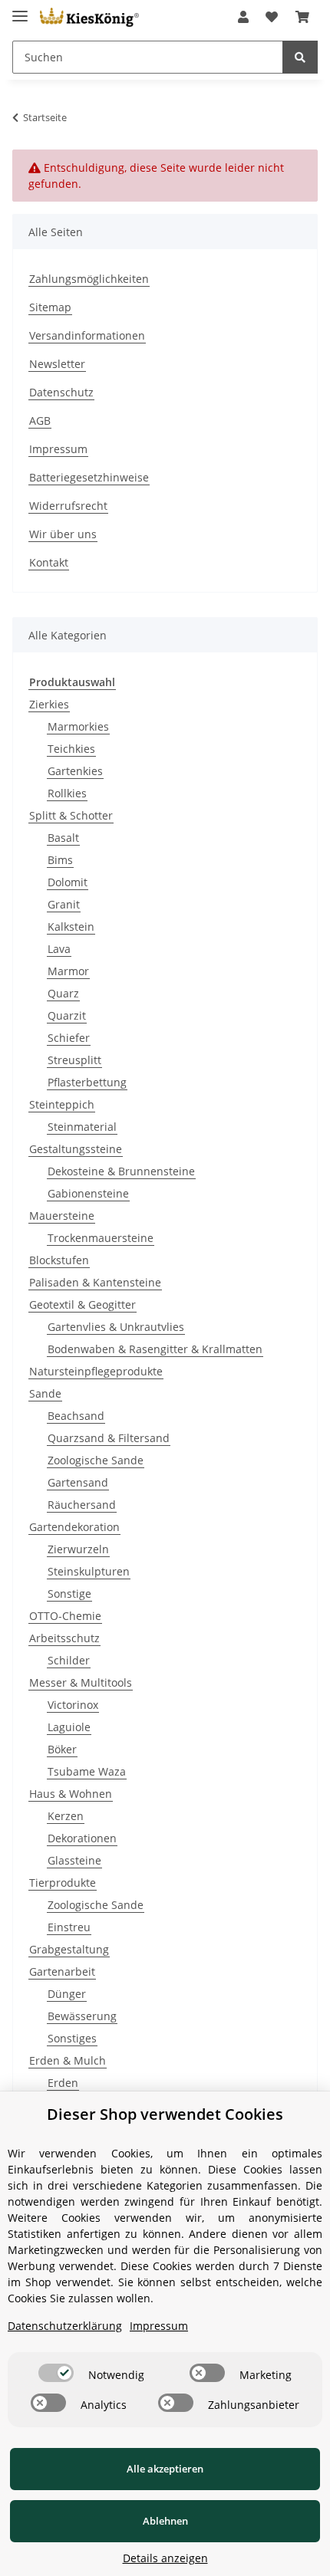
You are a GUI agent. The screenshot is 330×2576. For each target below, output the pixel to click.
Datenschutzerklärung (65, 2326)
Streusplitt (74, 1060)
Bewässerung (82, 2016)
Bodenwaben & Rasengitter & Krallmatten (155, 1349)
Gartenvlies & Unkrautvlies (116, 1327)
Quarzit (67, 1015)
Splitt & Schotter (71, 815)
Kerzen (66, 1816)
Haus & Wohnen (71, 1794)
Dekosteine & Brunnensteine (121, 1171)
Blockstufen (59, 1260)
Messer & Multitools (81, 1682)
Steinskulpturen (89, 1571)
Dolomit (68, 882)
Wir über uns (63, 534)
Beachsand (76, 1416)
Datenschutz (61, 392)
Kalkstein (71, 927)
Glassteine (74, 1860)
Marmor (68, 971)
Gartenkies (75, 771)
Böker (62, 1749)
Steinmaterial (82, 1127)
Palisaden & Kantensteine (95, 1282)
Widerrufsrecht (68, 506)
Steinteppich (62, 1104)
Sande (45, 1393)
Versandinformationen (87, 335)
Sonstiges (72, 2038)
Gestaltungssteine (76, 1149)
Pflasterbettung (87, 1082)
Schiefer (69, 1038)
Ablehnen (165, 2521)
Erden (63, 2083)
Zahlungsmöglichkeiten (89, 279)
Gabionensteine (88, 1193)
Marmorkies (78, 726)
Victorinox (73, 1705)
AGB (40, 421)
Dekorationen (82, 1838)
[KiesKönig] (89, 17)
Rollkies (67, 793)
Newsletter (57, 364)
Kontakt (49, 562)
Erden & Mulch (68, 2060)
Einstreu (69, 1927)
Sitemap (50, 307)
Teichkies (71, 749)
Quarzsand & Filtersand (109, 1438)
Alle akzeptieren (165, 2469)
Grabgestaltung (69, 1949)
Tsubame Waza (87, 1771)
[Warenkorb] (302, 17)
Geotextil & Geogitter (82, 1304)
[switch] (56, 2373)
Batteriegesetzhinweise (89, 477)
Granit (64, 904)
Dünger (67, 1994)
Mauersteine (62, 1216)
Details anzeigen (165, 2558)
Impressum (58, 449)
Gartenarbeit (62, 1971)
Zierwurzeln (78, 1549)
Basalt (63, 838)
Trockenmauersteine (101, 1238)
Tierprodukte (63, 1883)
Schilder (69, 1660)
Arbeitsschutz (64, 1638)
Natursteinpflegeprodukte (96, 1371)
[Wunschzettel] (272, 17)
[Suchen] (300, 57)
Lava (59, 949)
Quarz (63, 993)
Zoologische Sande (96, 1460)
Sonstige (69, 1594)
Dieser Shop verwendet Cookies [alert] (165, 2114)
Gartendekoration (74, 1527)
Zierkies (49, 704)
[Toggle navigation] (20, 10)
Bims (60, 860)
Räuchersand (82, 1505)
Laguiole (69, 1727)
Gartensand (78, 1482)
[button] (243, 17)
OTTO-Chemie (65, 1616)
